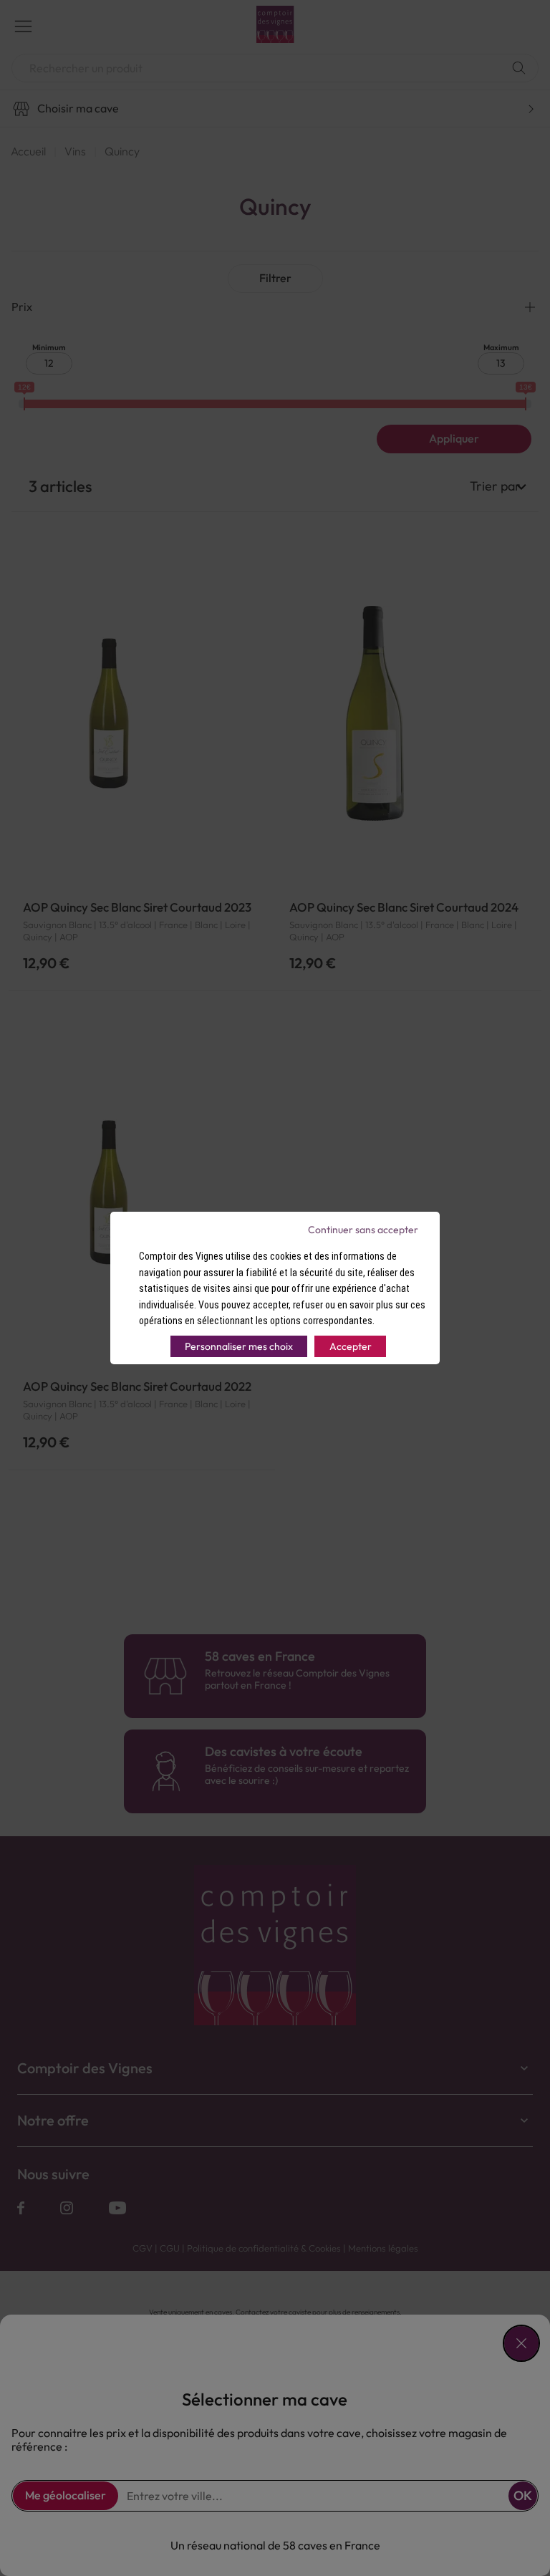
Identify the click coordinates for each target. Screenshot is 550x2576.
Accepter (351, 1346)
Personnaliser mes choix (239, 1346)
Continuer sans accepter (363, 1230)
